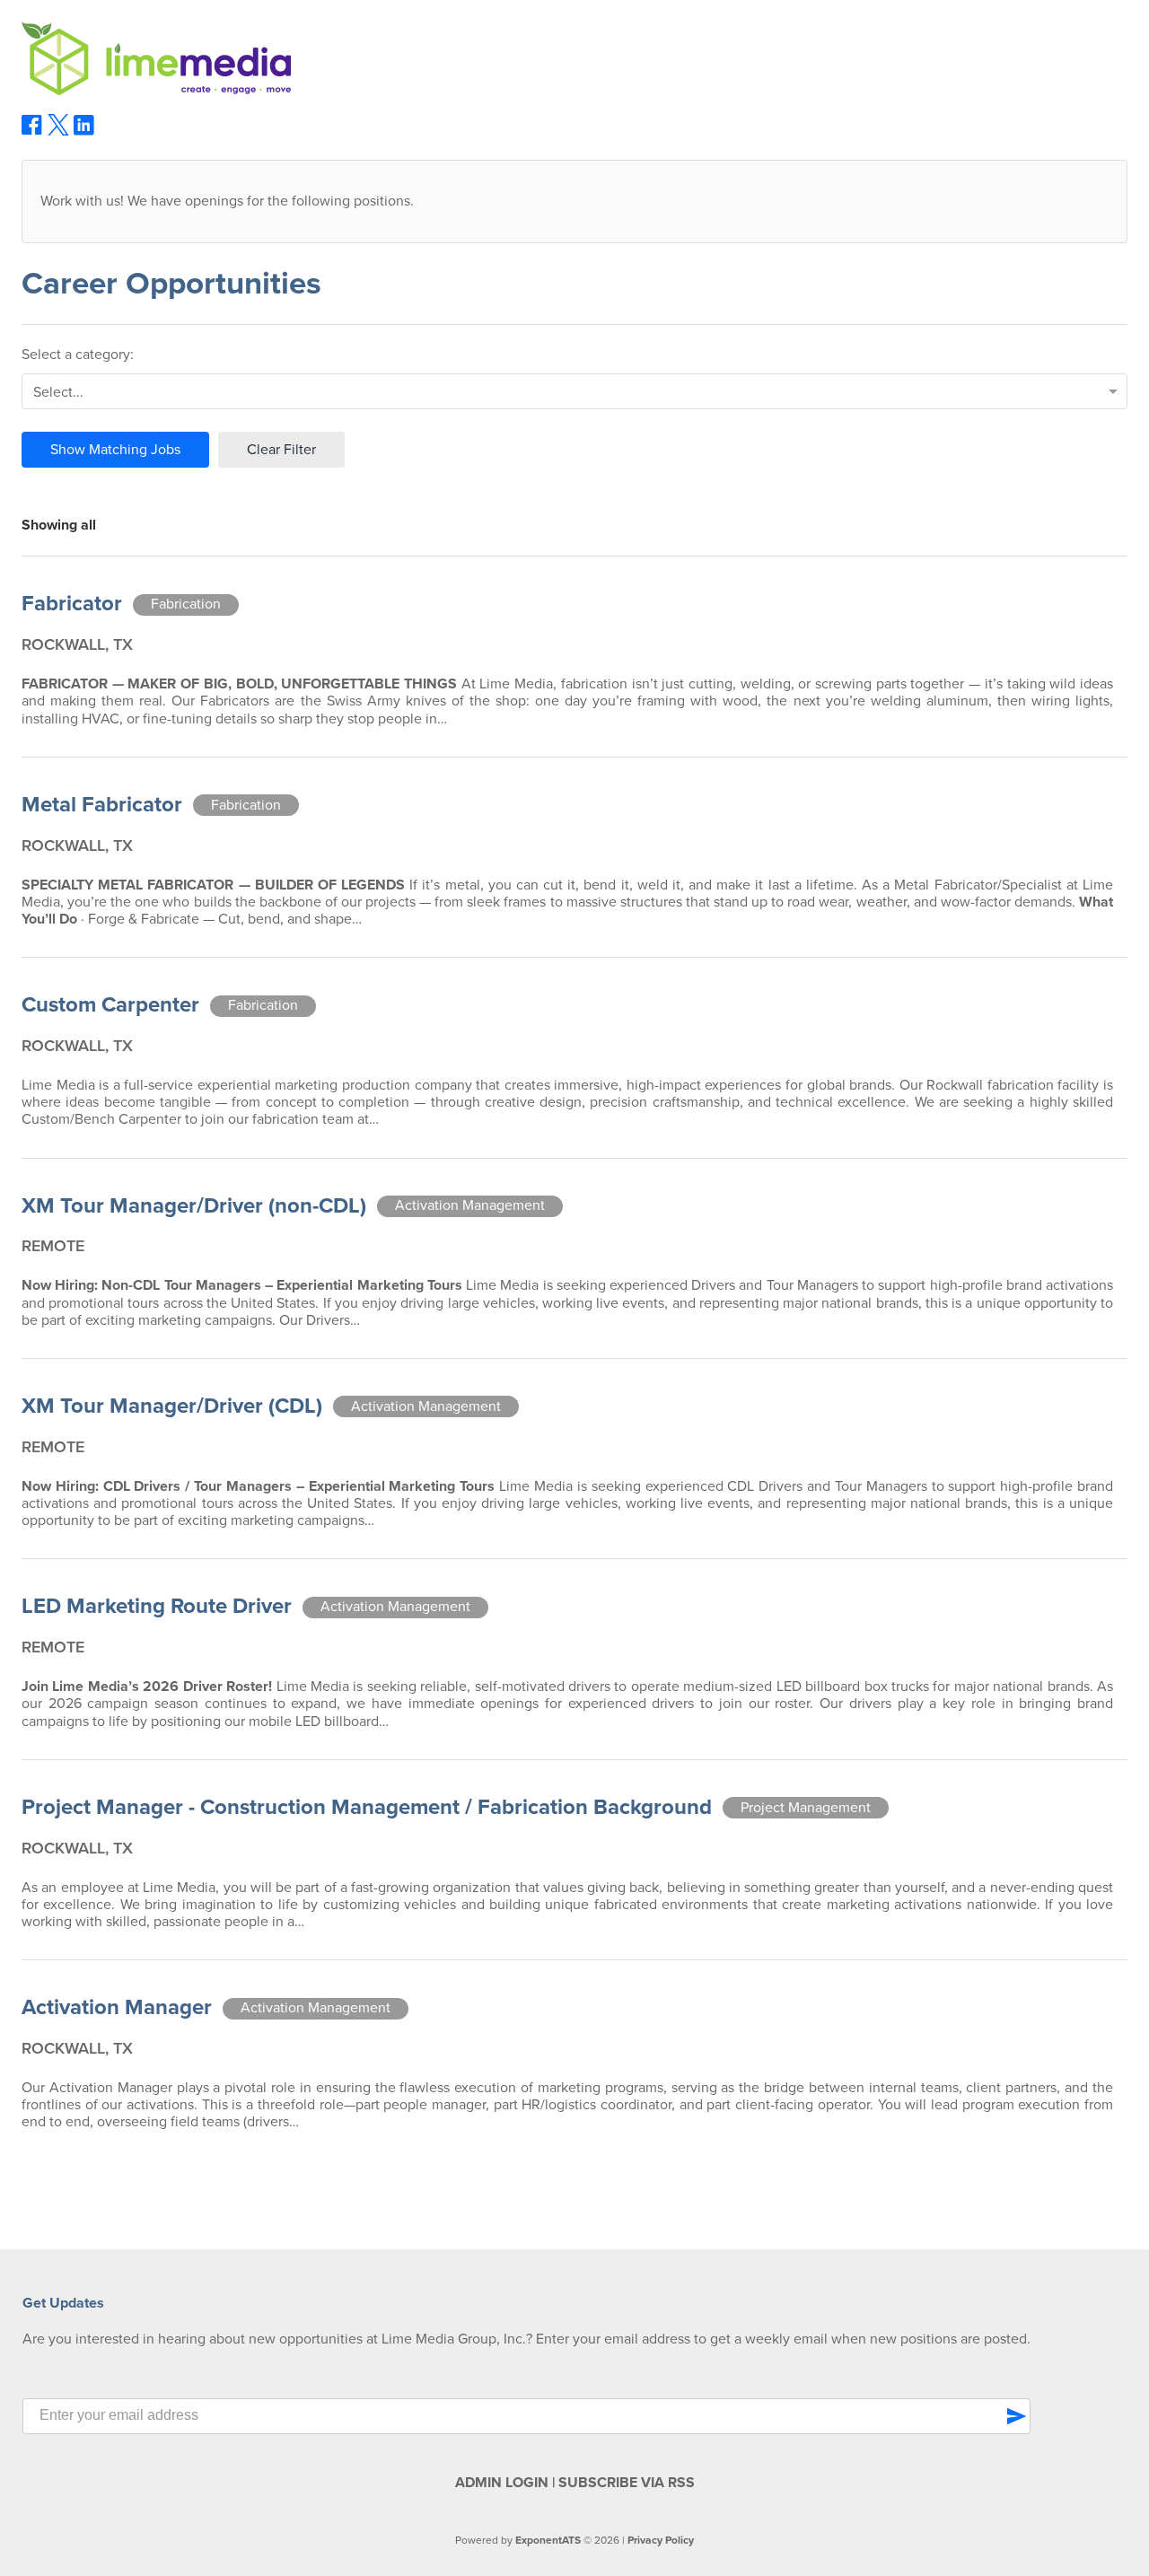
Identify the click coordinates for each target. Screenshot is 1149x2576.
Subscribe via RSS (627, 2483)
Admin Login (502, 2483)
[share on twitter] (58, 131)
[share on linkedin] (84, 132)
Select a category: (78, 355)
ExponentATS (548, 2540)
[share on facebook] (32, 131)
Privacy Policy (661, 2540)
